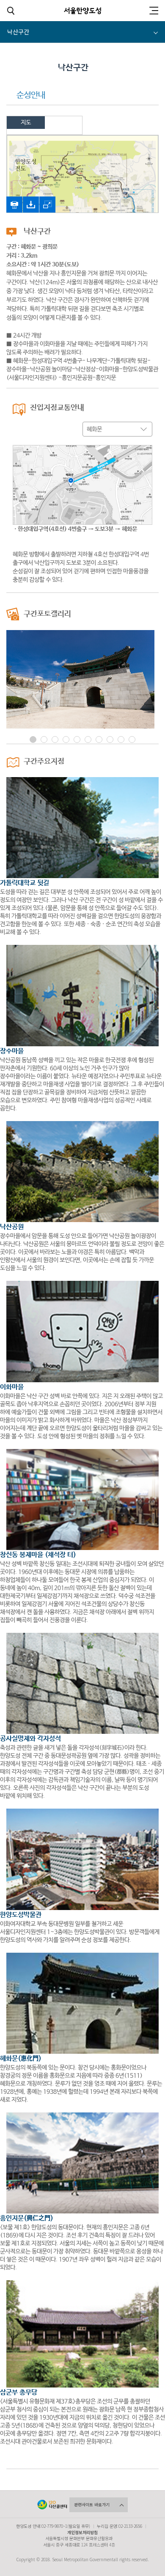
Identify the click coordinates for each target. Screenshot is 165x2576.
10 (132, 740)
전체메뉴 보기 (153, 11)
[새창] (14, 201)
